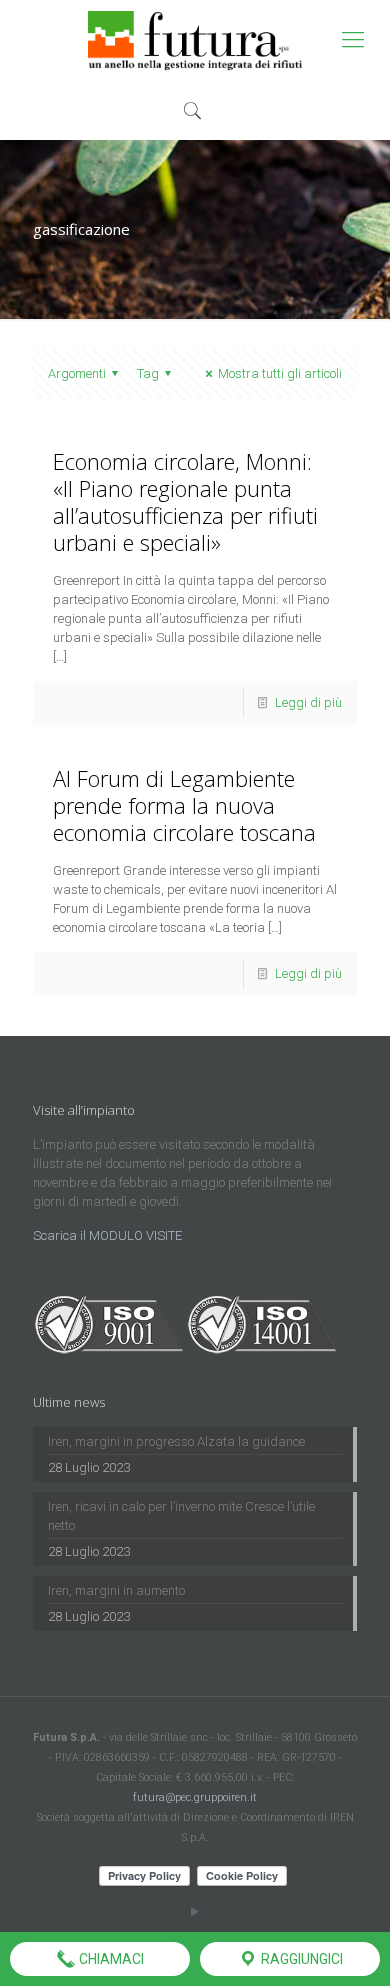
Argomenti (77, 373)
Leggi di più (308, 702)
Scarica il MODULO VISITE (107, 1235)
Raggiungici (300, 1959)
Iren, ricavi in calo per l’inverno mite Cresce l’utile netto (181, 1516)
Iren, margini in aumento (116, 1590)
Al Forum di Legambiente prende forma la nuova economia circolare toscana (184, 805)
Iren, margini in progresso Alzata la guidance (176, 1441)
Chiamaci (110, 1959)
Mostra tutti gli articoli (280, 373)
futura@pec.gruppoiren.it (195, 1797)
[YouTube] (195, 1912)
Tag (148, 373)
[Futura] (195, 40)
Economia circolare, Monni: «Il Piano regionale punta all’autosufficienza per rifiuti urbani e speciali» (185, 501)
